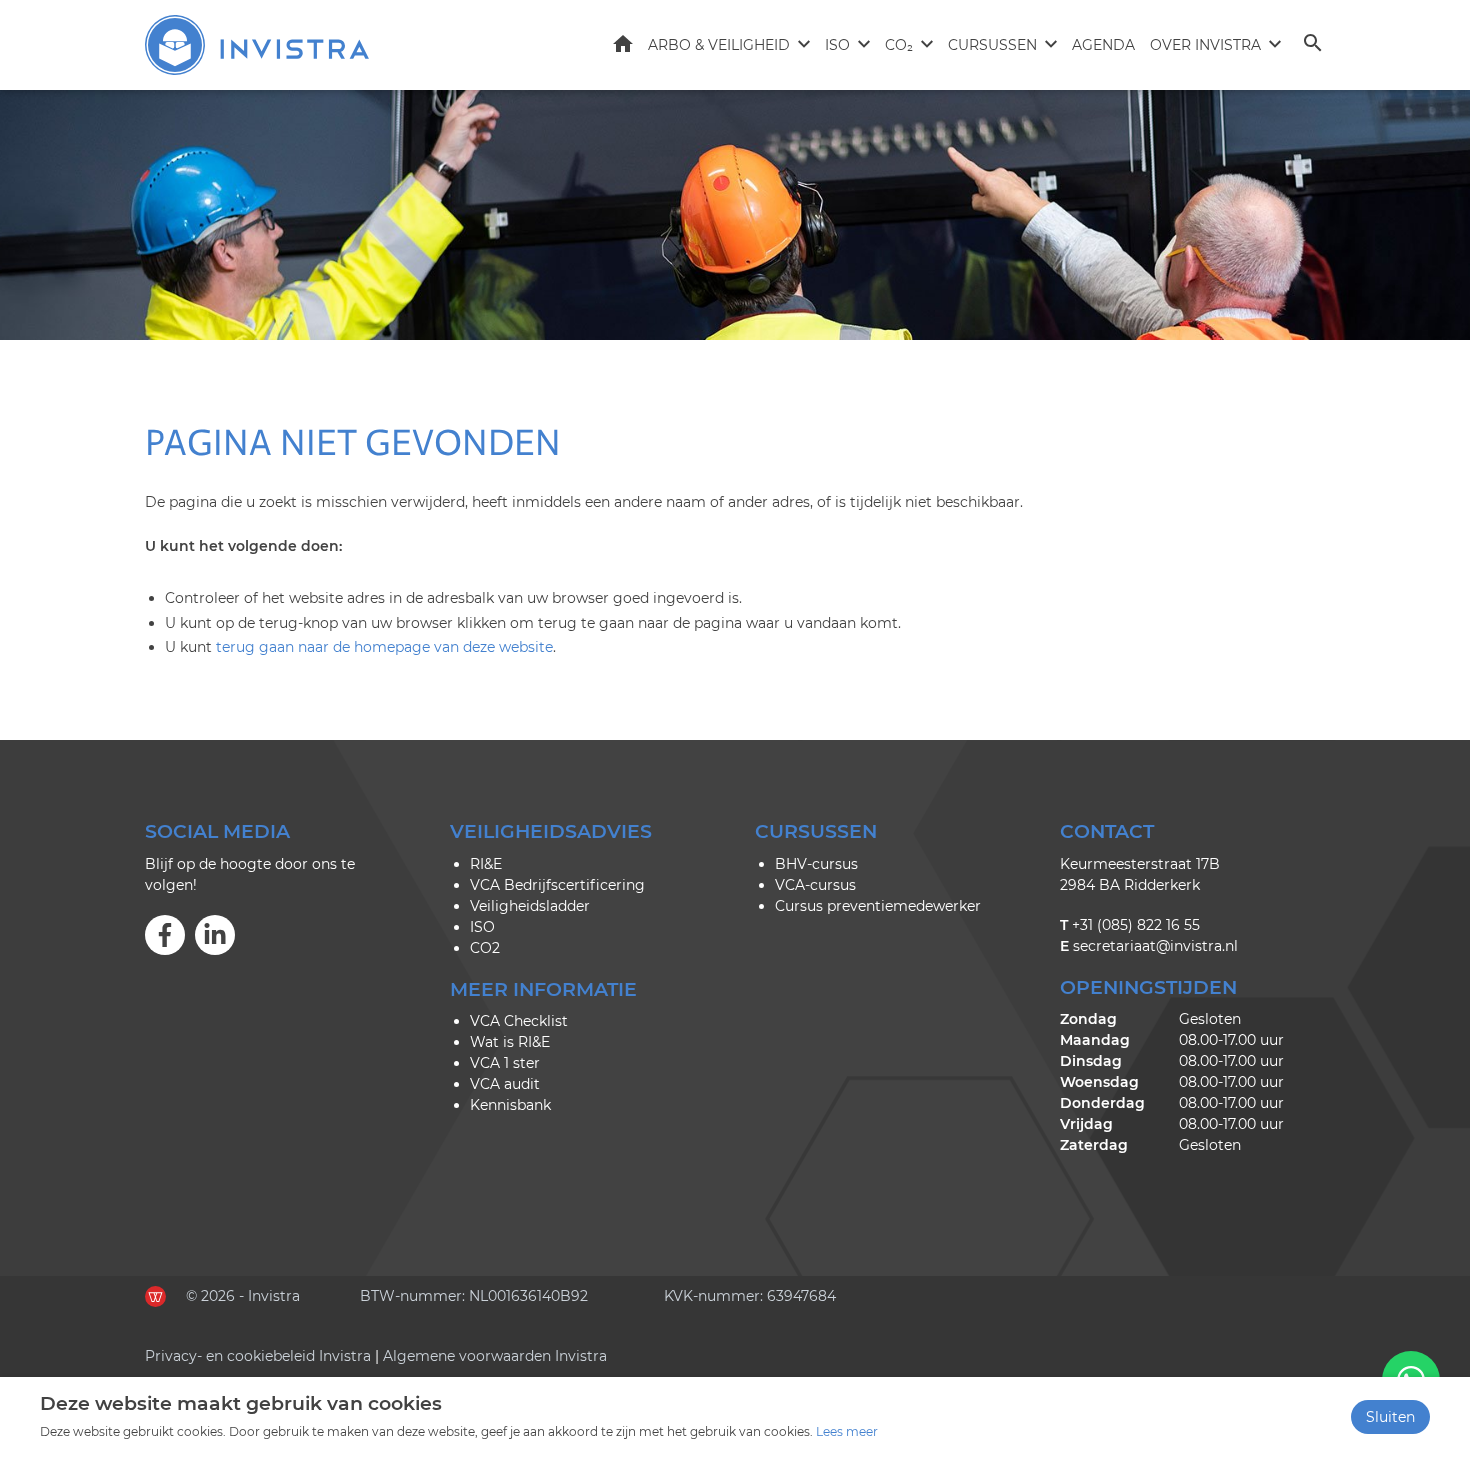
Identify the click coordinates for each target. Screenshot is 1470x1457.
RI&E (486, 864)
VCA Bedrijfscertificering (557, 885)
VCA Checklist (519, 1021)
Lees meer (847, 1431)
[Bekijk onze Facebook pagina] (165, 935)
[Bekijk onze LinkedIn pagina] (215, 935)
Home (623, 44)
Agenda (1103, 45)
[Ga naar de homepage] (257, 45)
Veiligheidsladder (530, 906)
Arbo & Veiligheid (719, 45)
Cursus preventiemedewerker (878, 906)
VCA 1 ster (505, 1063)
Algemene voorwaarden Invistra (495, 1356)
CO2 (485, 948)
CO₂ (899, 45)
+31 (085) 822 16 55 (1136, 925)
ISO (837, 45)
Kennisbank (510, 1105)
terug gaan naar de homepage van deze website (384, 647)
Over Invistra (1205, 45)
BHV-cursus (816, 864)
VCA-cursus (815, 885)
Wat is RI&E (510, 1042)
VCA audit (505, 1084)
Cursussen (992, 45)
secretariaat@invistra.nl (1155, 946)
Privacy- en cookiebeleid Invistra (258, 1356)
